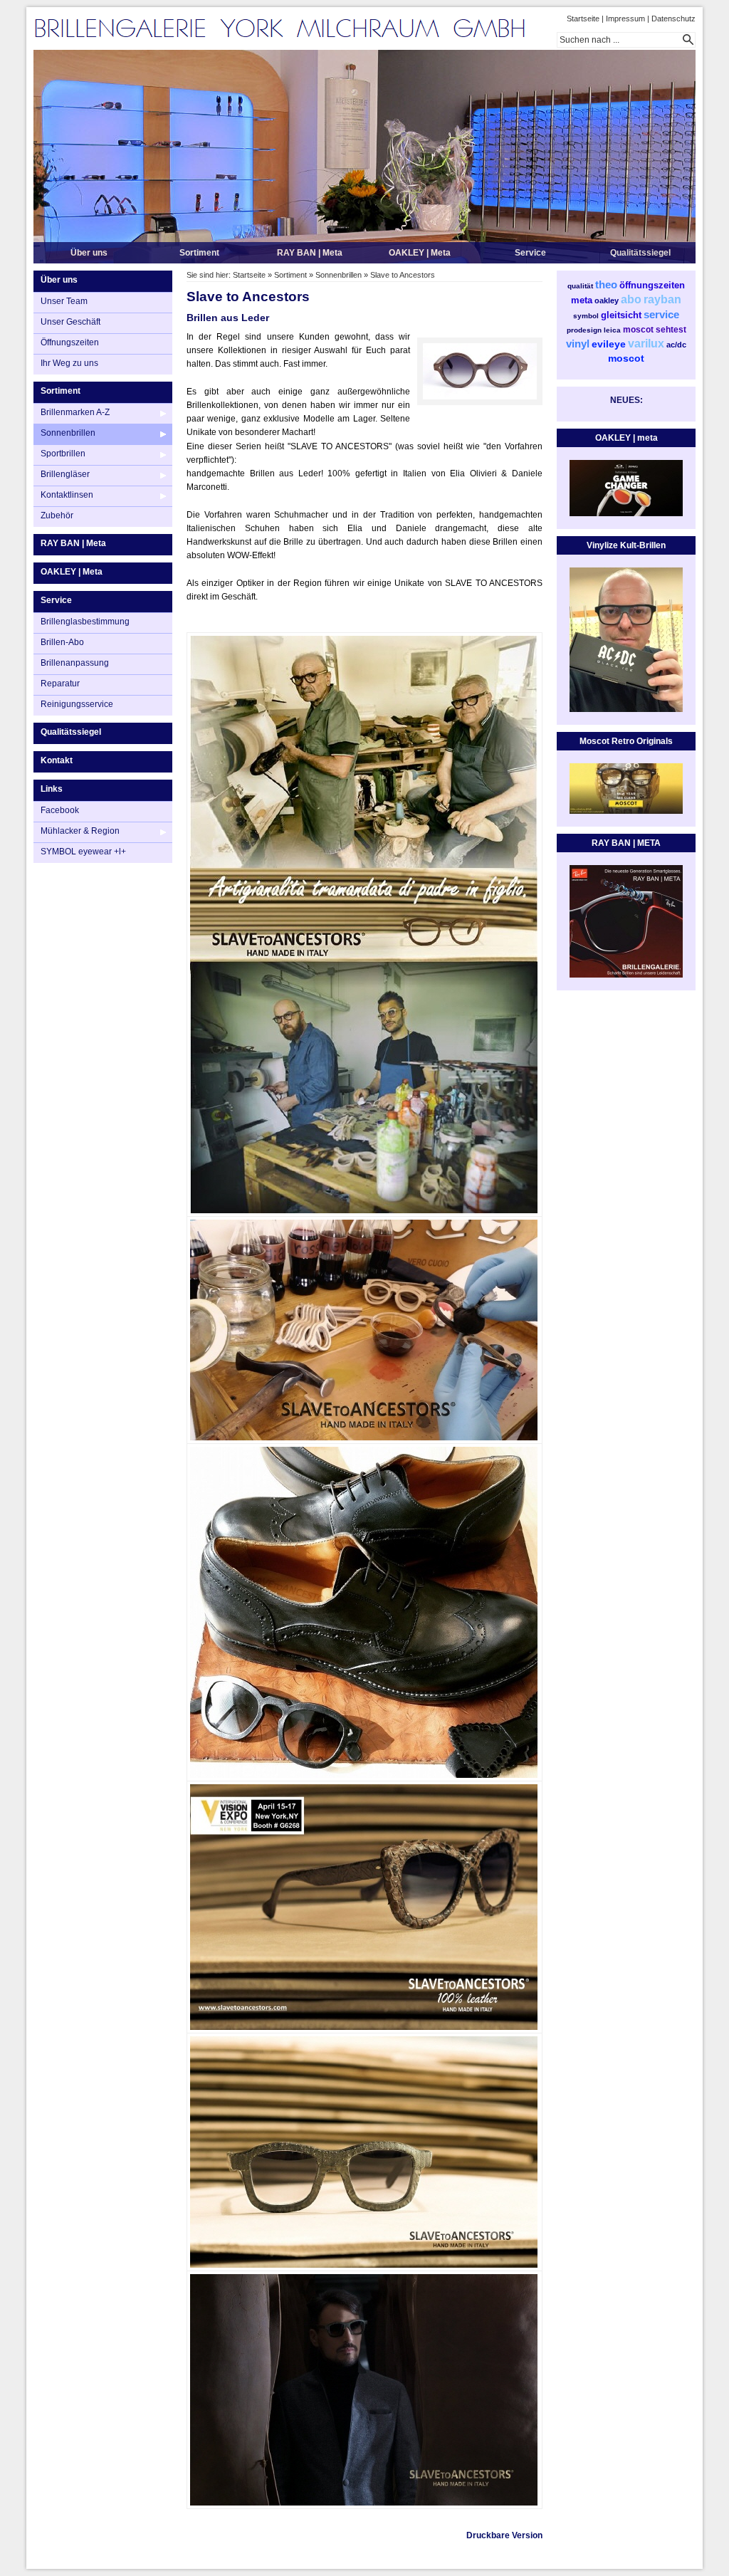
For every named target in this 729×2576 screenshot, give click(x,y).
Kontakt (57, 760)
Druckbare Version (504, 2535)
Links (52, 789)
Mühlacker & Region (80, 831)
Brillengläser (65, 474)
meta (582, 300)
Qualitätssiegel (640, 253)
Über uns (89, 253)
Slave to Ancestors (403, 275)
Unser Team (64, 301)
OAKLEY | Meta (420, 253)
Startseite (583, 19)
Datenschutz (673, 19)
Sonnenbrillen (68, 433)
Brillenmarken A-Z (75, 412)
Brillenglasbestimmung (85, 622)
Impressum (625, 19)
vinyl (578, 344)
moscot (638, 330)
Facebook (60, 810)
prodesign (584, 330)
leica (612, 330)
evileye (609, 344)
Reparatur (60, 684)
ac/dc (676, 345)
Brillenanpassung (75, 663)
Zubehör (57, 515)
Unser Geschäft (70, 322)
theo (606, 284)
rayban (662, 299)
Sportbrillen (63, 454)
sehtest (671, 330)
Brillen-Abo (62, 642)
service (661, 314)
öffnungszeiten (652, 285)
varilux (646, 344)
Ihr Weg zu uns (69, 363)
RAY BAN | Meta (310, 253)
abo (631, 299)
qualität (580, 286)
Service (530, 253)
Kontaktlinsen (67, 495)
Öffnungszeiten (70, 342)
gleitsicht (621, 315)
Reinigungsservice (77, 704)
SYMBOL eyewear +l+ (83, 852)
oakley (607, 300)
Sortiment (199, 253)
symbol (586, 316)
